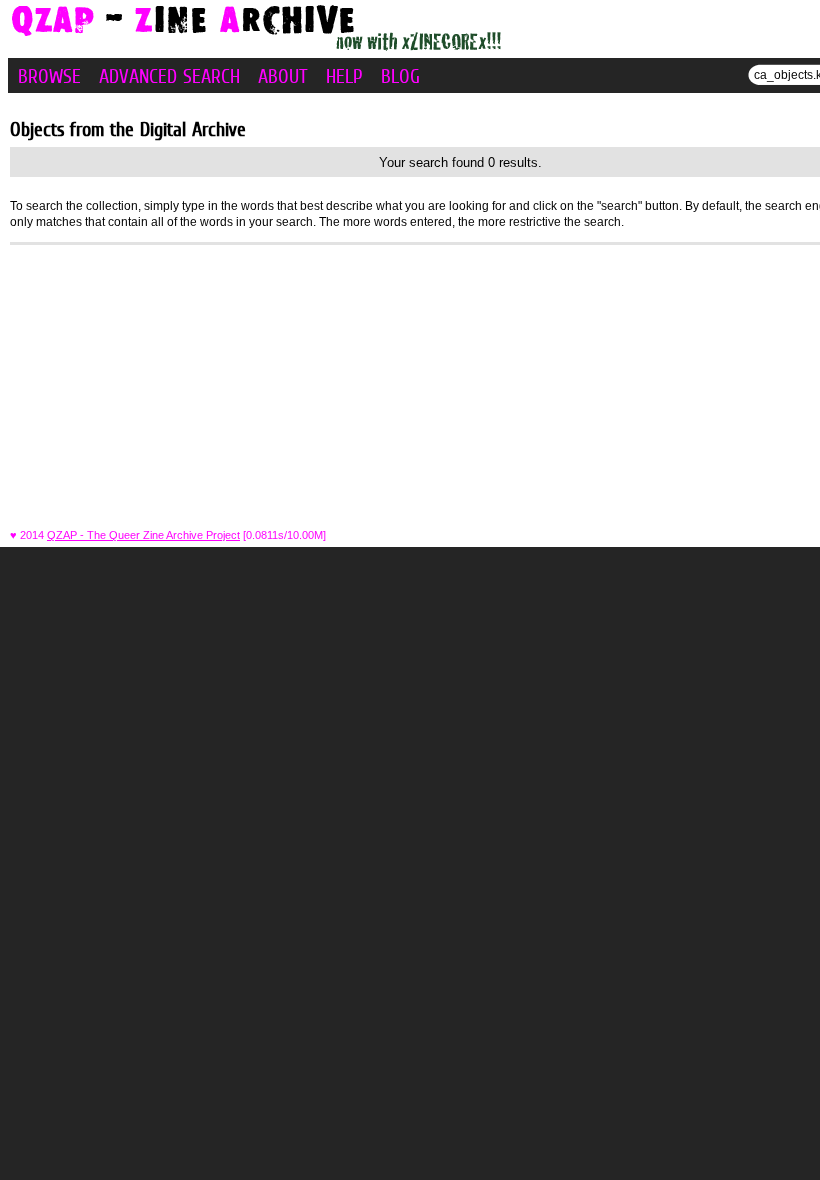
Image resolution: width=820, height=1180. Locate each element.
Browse (49, 76)
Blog (400, 76)
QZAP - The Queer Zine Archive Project (143, 535)
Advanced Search (169, 76)
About (283, 76)
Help (344, 76)
